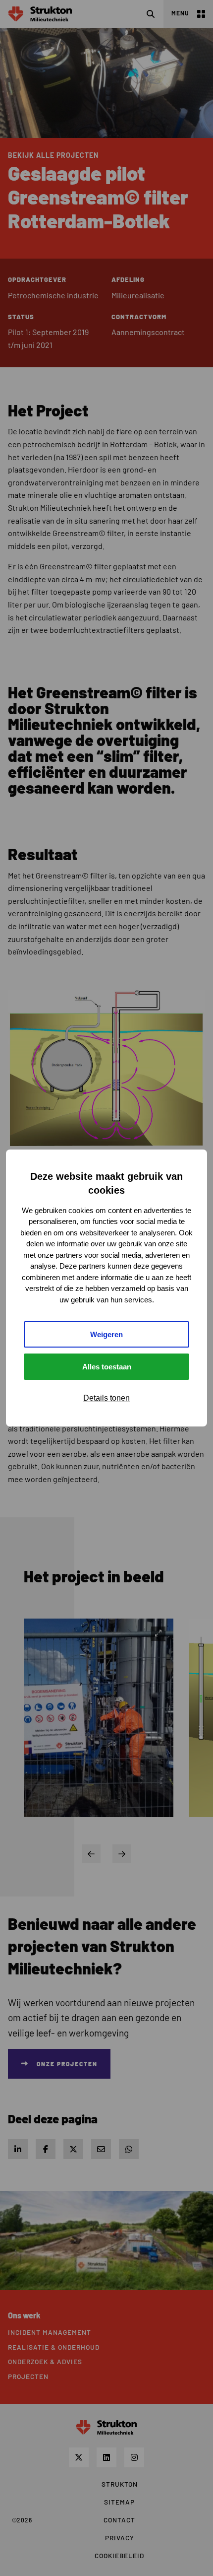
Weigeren (106, 1334)
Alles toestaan (107, 1367)
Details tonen (106, 1398)
